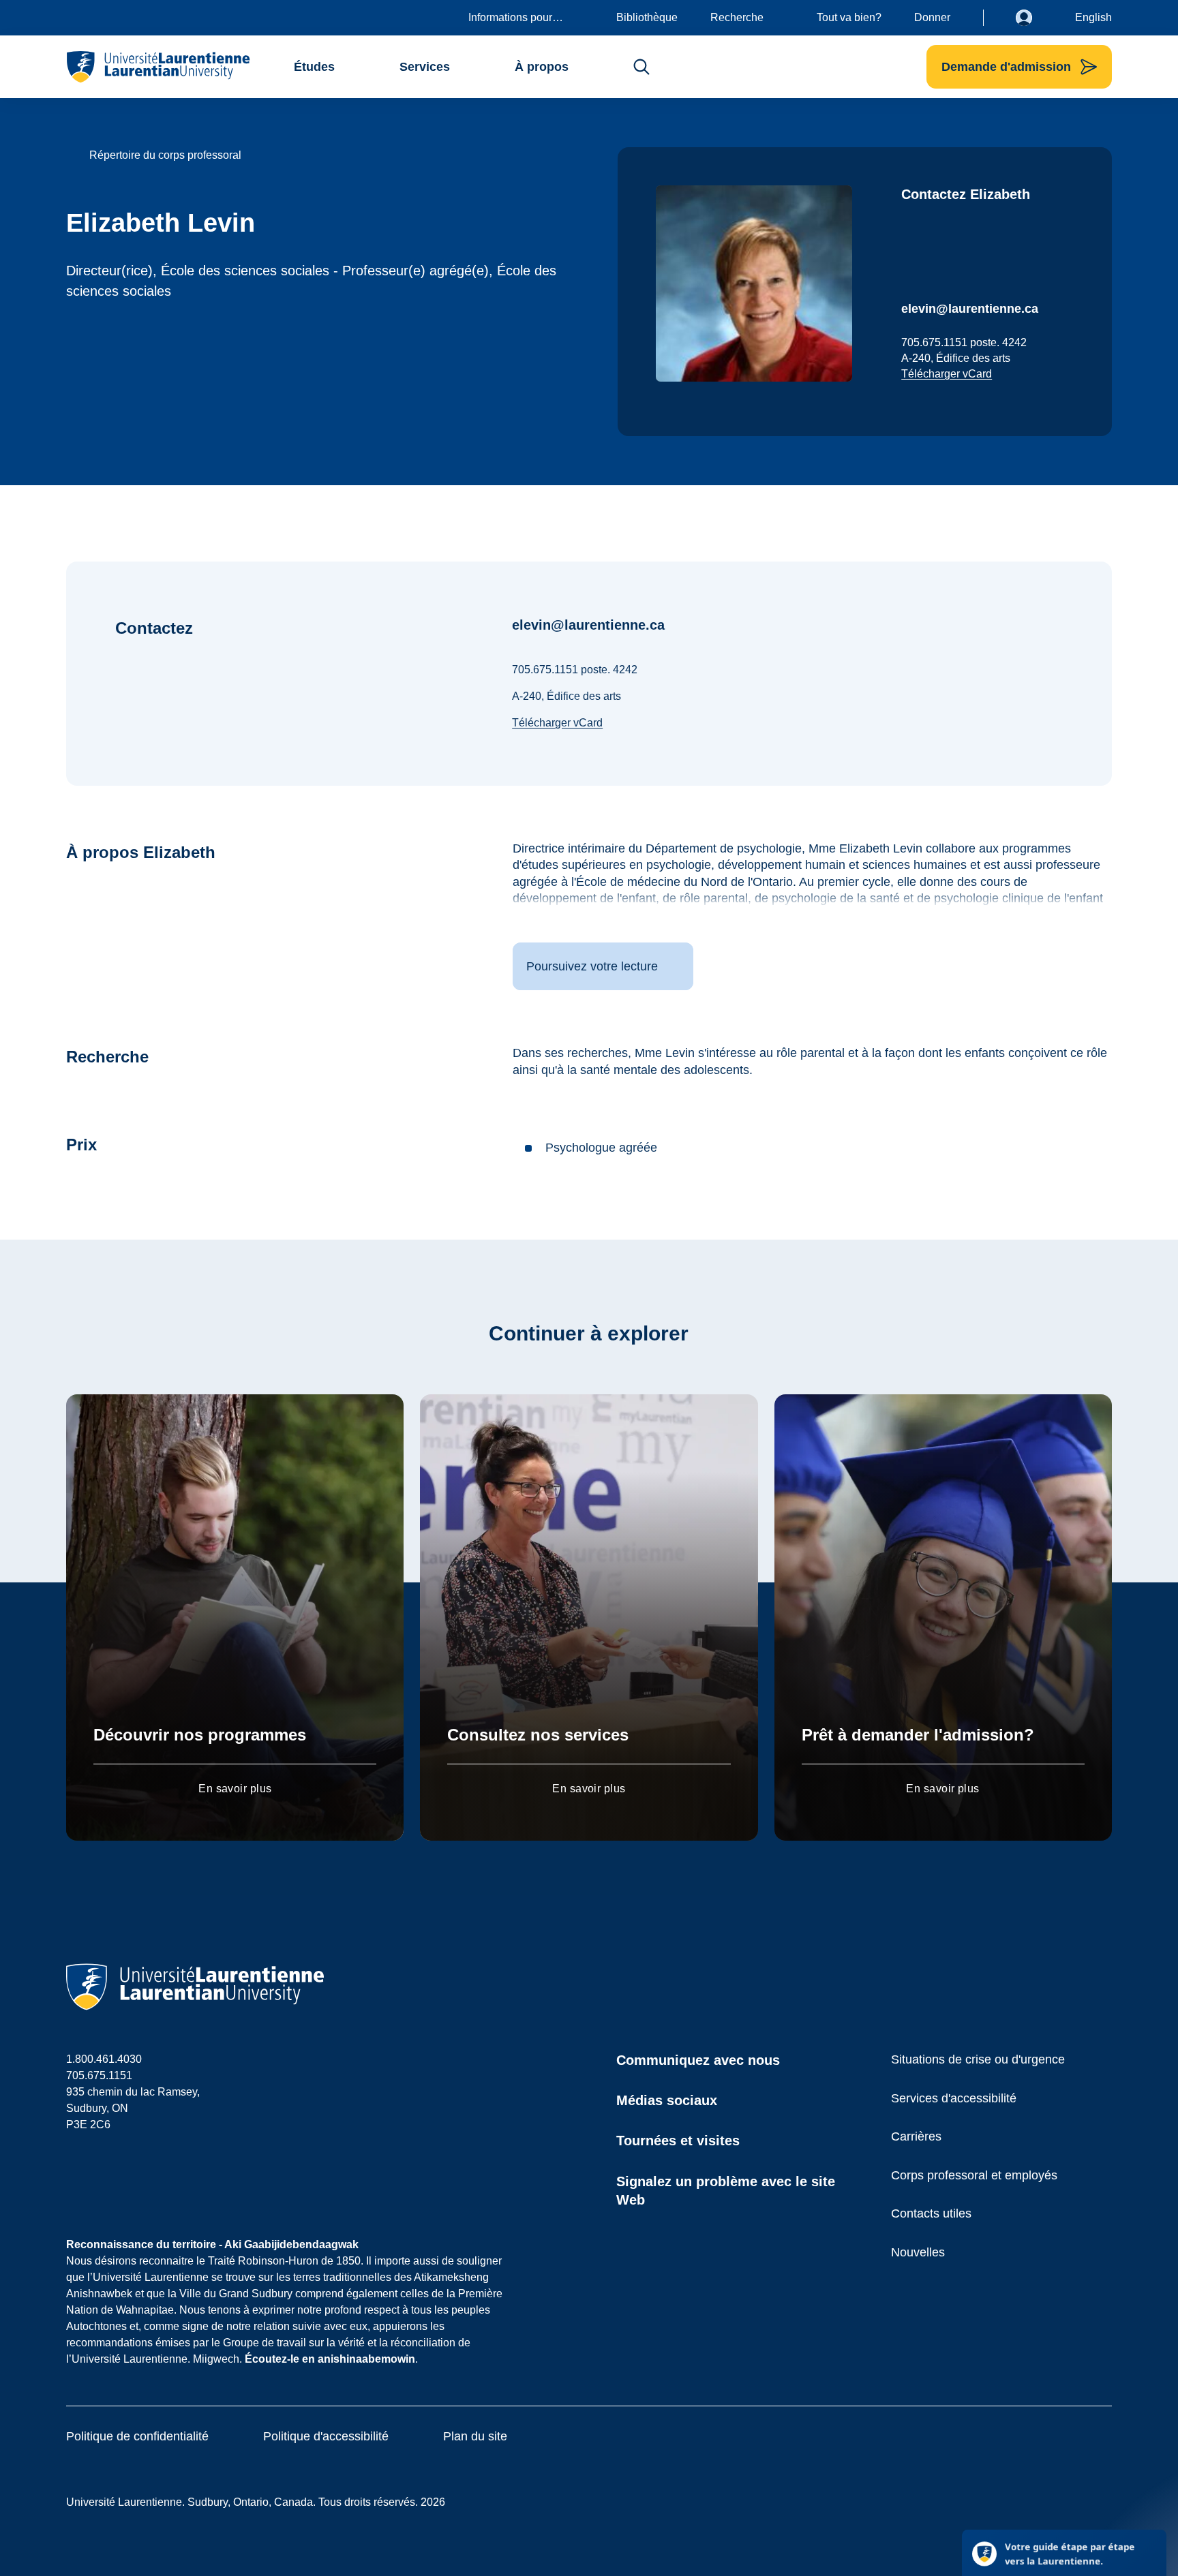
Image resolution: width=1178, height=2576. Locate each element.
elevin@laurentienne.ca (970, 309)
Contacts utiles (931, 2213)
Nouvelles (918, 2252)
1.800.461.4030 (104, 2059)
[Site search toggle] (641, 67)
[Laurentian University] (158, 67)
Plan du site (475, 2436)
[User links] (1034, 18)
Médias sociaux (667, 2100)
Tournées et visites (678, 2141)
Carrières (916, 2136)
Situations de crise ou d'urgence (978, 2059)
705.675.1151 (99, 2075)
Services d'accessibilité (954, 2098)
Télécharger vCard (947, 374)
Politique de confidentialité (137, 2436)
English (1093, 17)
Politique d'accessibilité (326, 2436)
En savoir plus (235, 1789)
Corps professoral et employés (974, 2175)
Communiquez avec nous (698, 2060)
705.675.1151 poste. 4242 (964, 342)
